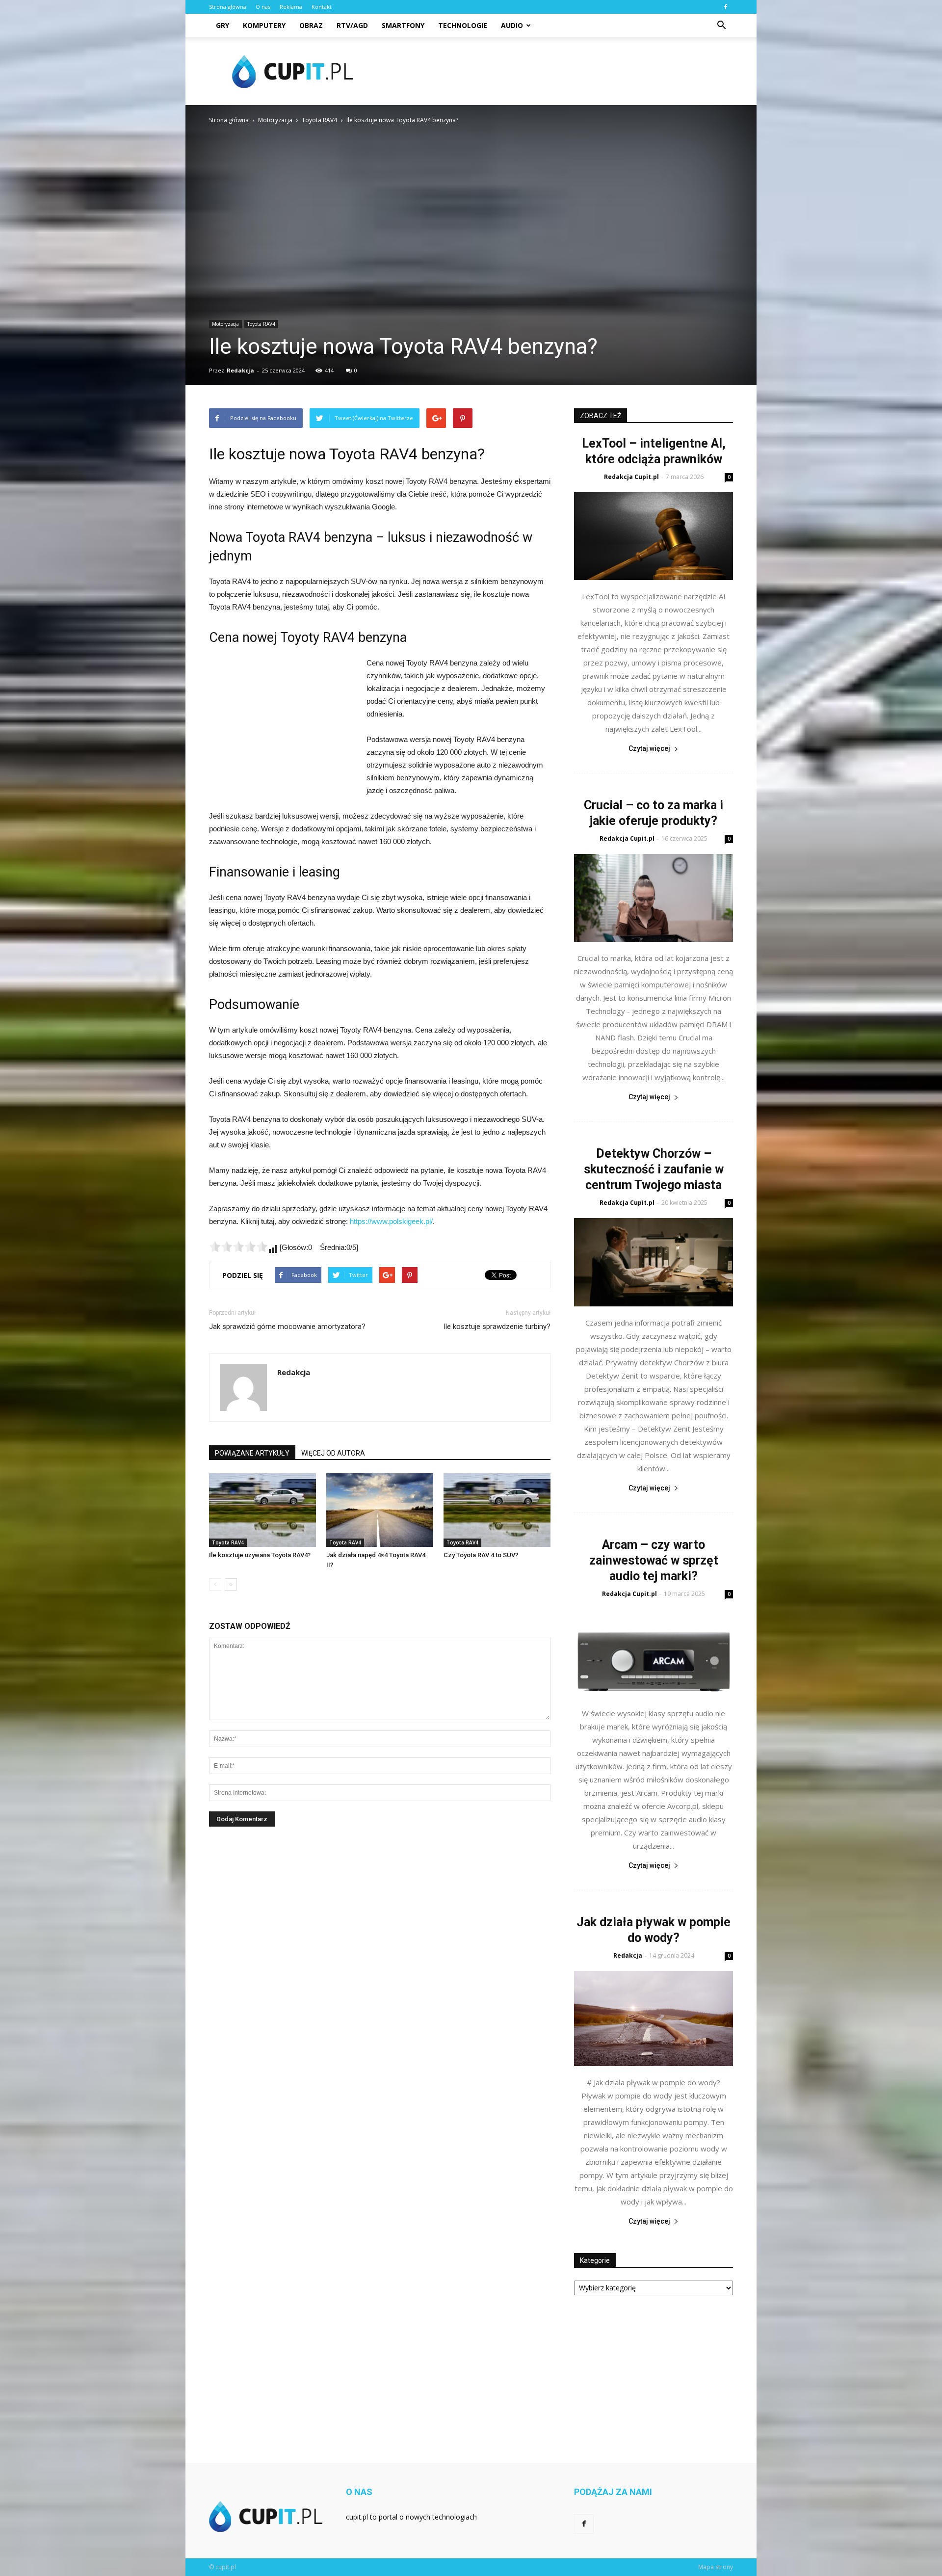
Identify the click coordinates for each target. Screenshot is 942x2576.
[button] (721, 26)
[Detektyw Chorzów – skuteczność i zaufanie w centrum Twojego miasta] (654, 1262)
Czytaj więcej (649, 748)
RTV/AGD (352, 25)
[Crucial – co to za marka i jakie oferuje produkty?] (654, 898)
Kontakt (322, 7)
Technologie (463, 25)
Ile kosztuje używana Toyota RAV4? (260, 1555)
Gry (222, 25)
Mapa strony (716, 2567)
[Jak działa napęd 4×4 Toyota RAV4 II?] (380, 1510)
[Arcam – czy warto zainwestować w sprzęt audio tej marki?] (654, 1653)
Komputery (264, 25)
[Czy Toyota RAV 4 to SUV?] (497, 1510)
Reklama (291, 7)
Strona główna (228, 7)
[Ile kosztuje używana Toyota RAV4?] (262, 1510)
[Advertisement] (554, 71)
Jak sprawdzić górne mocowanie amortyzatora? (287, 1327)
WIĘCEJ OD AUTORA (333, 1453)
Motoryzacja (225, 324)
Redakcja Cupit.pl (631, 477)
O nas (263, 7)
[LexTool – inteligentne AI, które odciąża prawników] (654, 536)
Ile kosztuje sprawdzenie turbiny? (497, 1327)
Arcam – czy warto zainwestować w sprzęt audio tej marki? (654, 1560)
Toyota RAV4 (261, 324)
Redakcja (240, 370)
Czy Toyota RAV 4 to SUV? (481, 1555)
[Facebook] (726, 7)
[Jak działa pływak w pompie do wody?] (654, 2018)
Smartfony (403, 25)
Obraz (311, 25)
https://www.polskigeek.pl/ (391, 1221)
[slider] (238, 1247)
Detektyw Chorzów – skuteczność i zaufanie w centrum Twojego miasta (654, 1169)
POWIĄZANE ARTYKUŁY (252, 1453)
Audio (512, 25)
